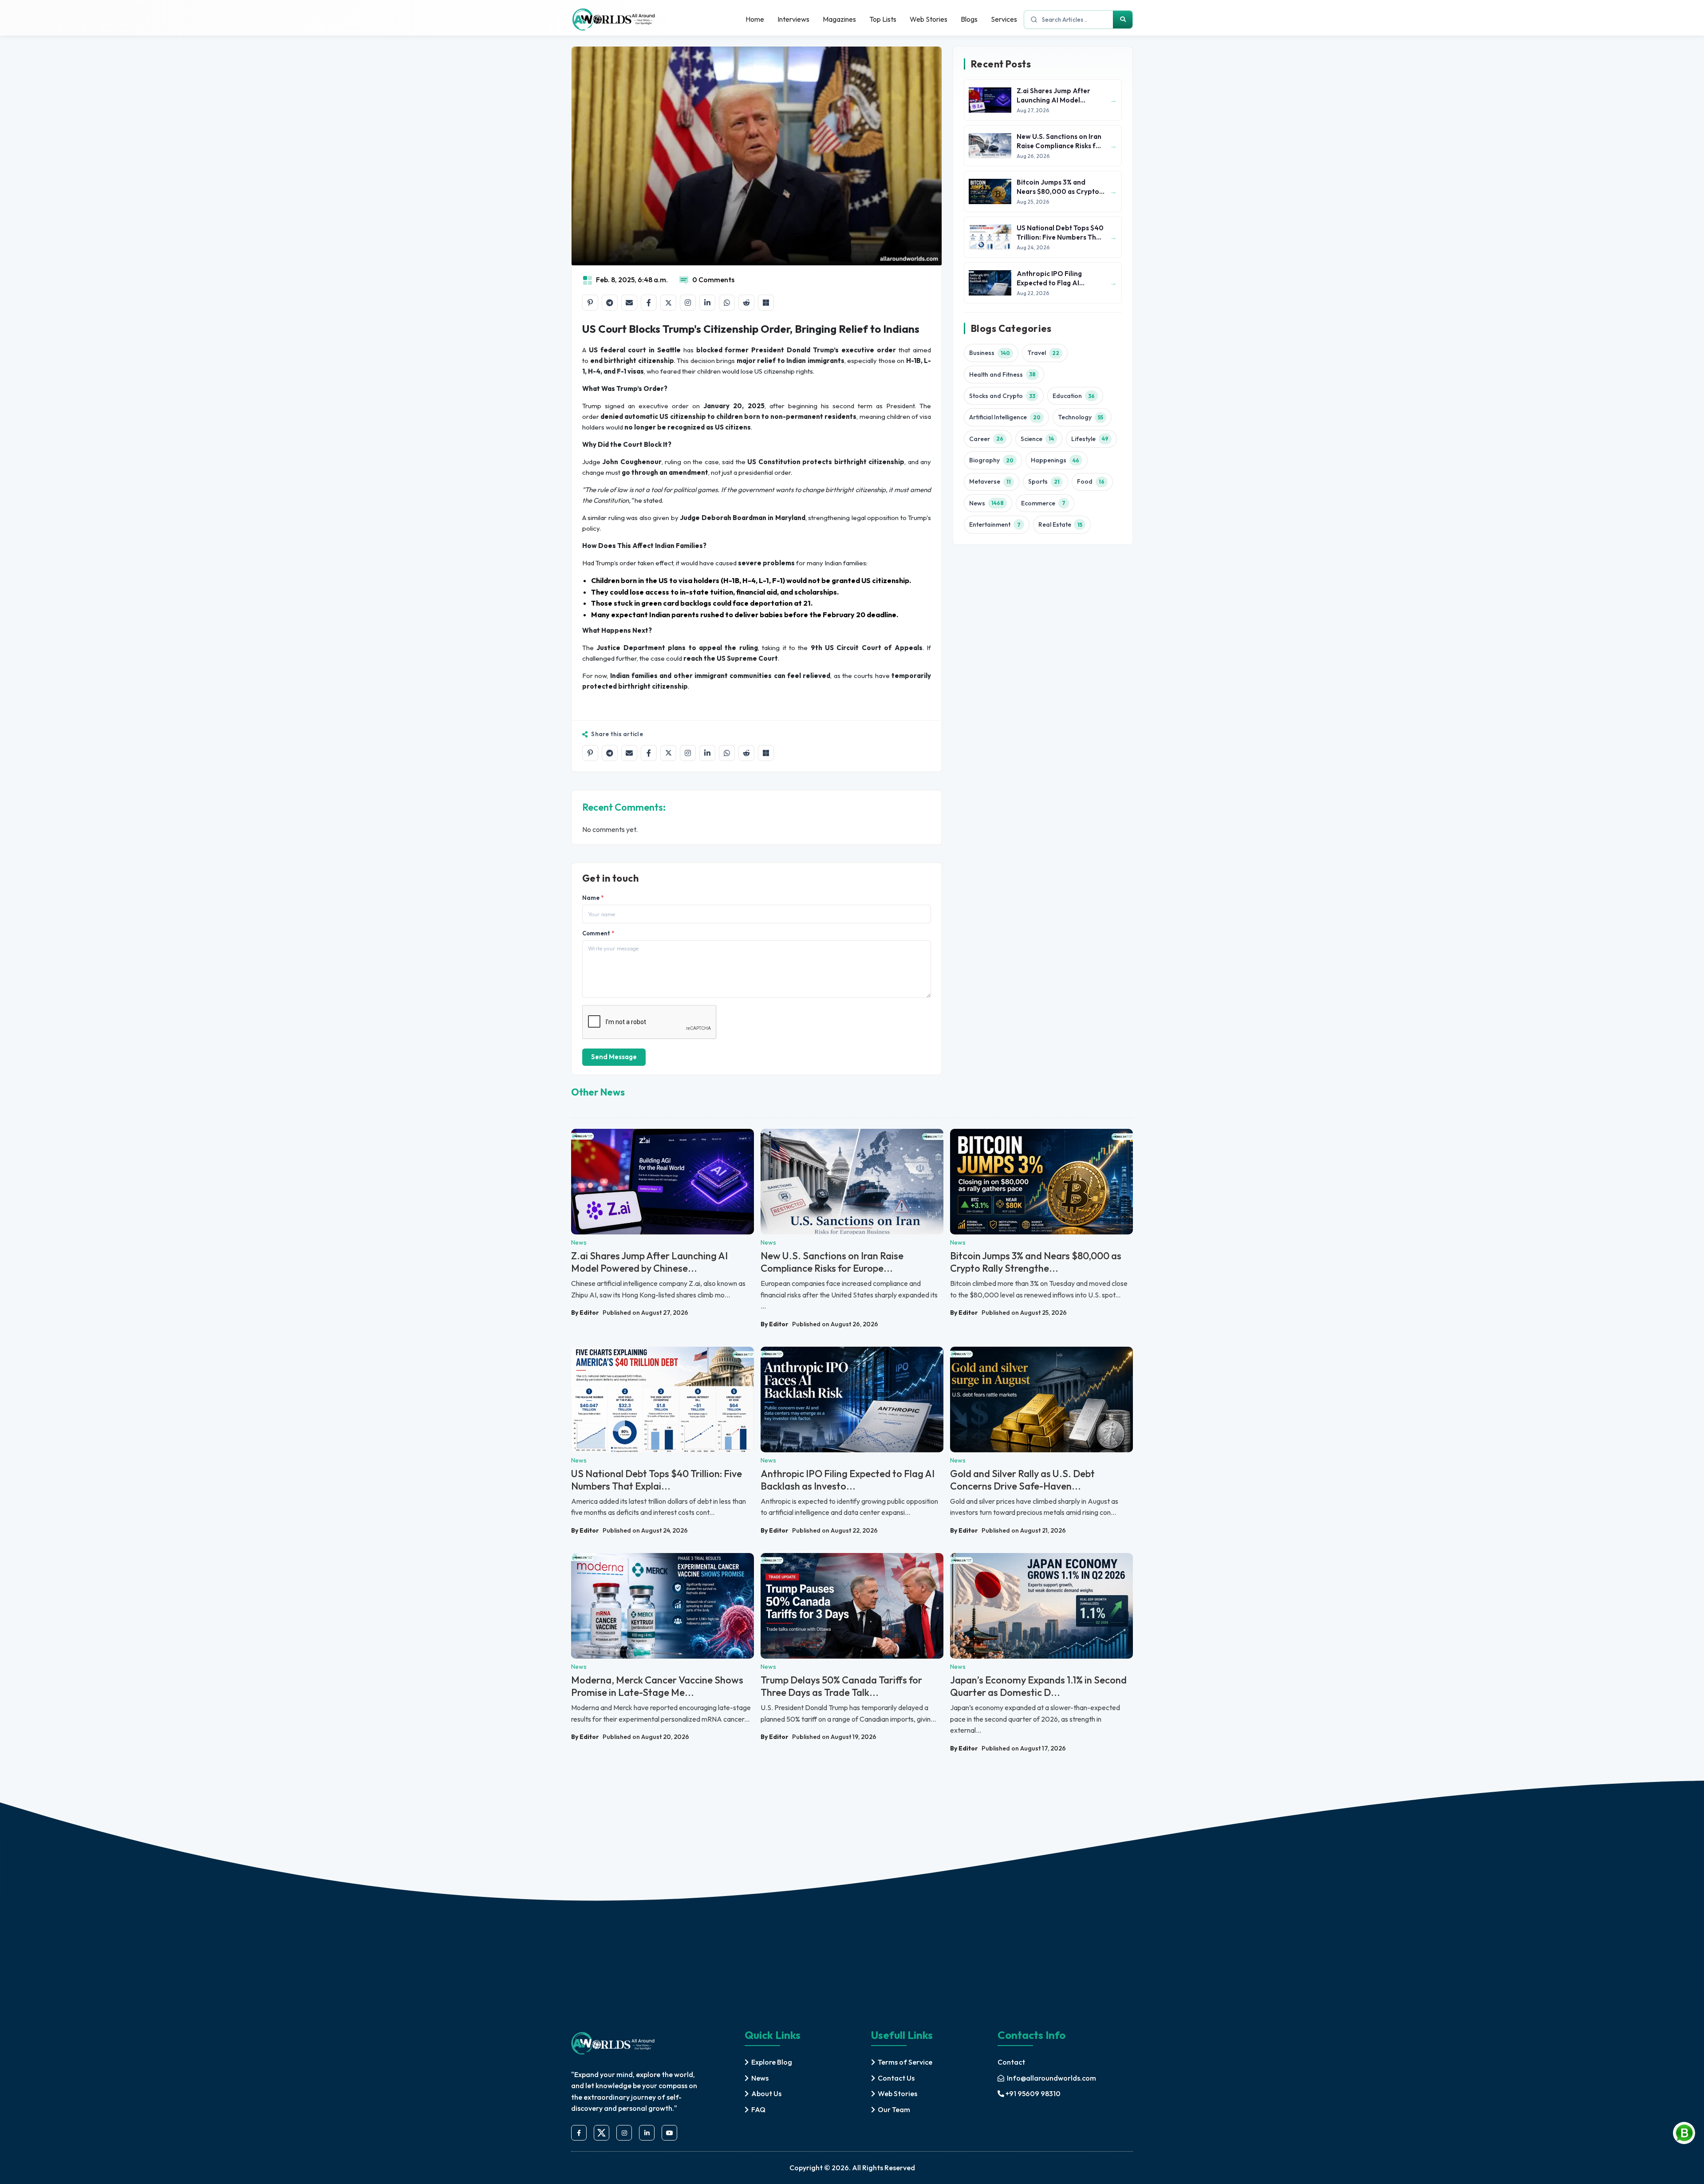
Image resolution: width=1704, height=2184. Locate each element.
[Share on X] (668, 303)
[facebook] (579, 2133)
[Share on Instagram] (688, 303)
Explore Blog (772, 2062)
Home (755, 19)
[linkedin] (647, 2133)
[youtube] (669, 2133)
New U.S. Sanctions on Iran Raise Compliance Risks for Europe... (832, 1262)
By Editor (585, 1313)
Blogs (969, 19)
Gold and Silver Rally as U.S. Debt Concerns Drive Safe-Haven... (1022, 1480)
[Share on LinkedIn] (707, 303)
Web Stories (929, 19)
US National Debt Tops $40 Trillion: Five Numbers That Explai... (657, 1480)
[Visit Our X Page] (602, 2133)
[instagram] (624, 2133)
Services (1004, 19)
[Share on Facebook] (649, 303)
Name (593, 898)
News (760, 2078)
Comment (598, 933)
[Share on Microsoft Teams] (766, 303)
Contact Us (896, 2078)
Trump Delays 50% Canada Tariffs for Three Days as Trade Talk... (841, 1686)
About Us (766, 2093)
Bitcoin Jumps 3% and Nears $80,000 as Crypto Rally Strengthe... (1036, 1262)
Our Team (894, 2109)
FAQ (758, 2109)
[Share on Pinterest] (590, 303)
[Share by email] (629, 303)
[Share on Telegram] (610, 303)
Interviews (793, 19)
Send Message (614, 1057)
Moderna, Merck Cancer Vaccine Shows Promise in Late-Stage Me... (657, 1686)
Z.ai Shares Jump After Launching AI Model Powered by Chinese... (649, 1262)
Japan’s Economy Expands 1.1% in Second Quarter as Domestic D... (1038, 1686)
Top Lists (883, 19)
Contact (1011, 2062)
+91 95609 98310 (1033, 2093)
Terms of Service (905, 2062)
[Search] (1123, 20)
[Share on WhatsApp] (727, 303)
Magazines (839, 19)
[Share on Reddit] (746, 303)
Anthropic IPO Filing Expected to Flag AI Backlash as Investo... (848, 1480)
